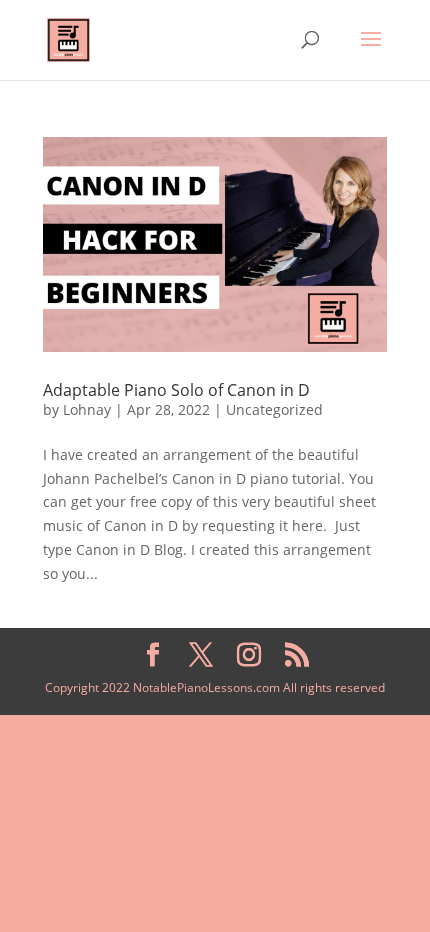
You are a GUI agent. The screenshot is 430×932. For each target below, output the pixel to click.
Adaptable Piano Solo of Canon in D (176, 390)
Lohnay (87, 409)
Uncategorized (274, 409)
